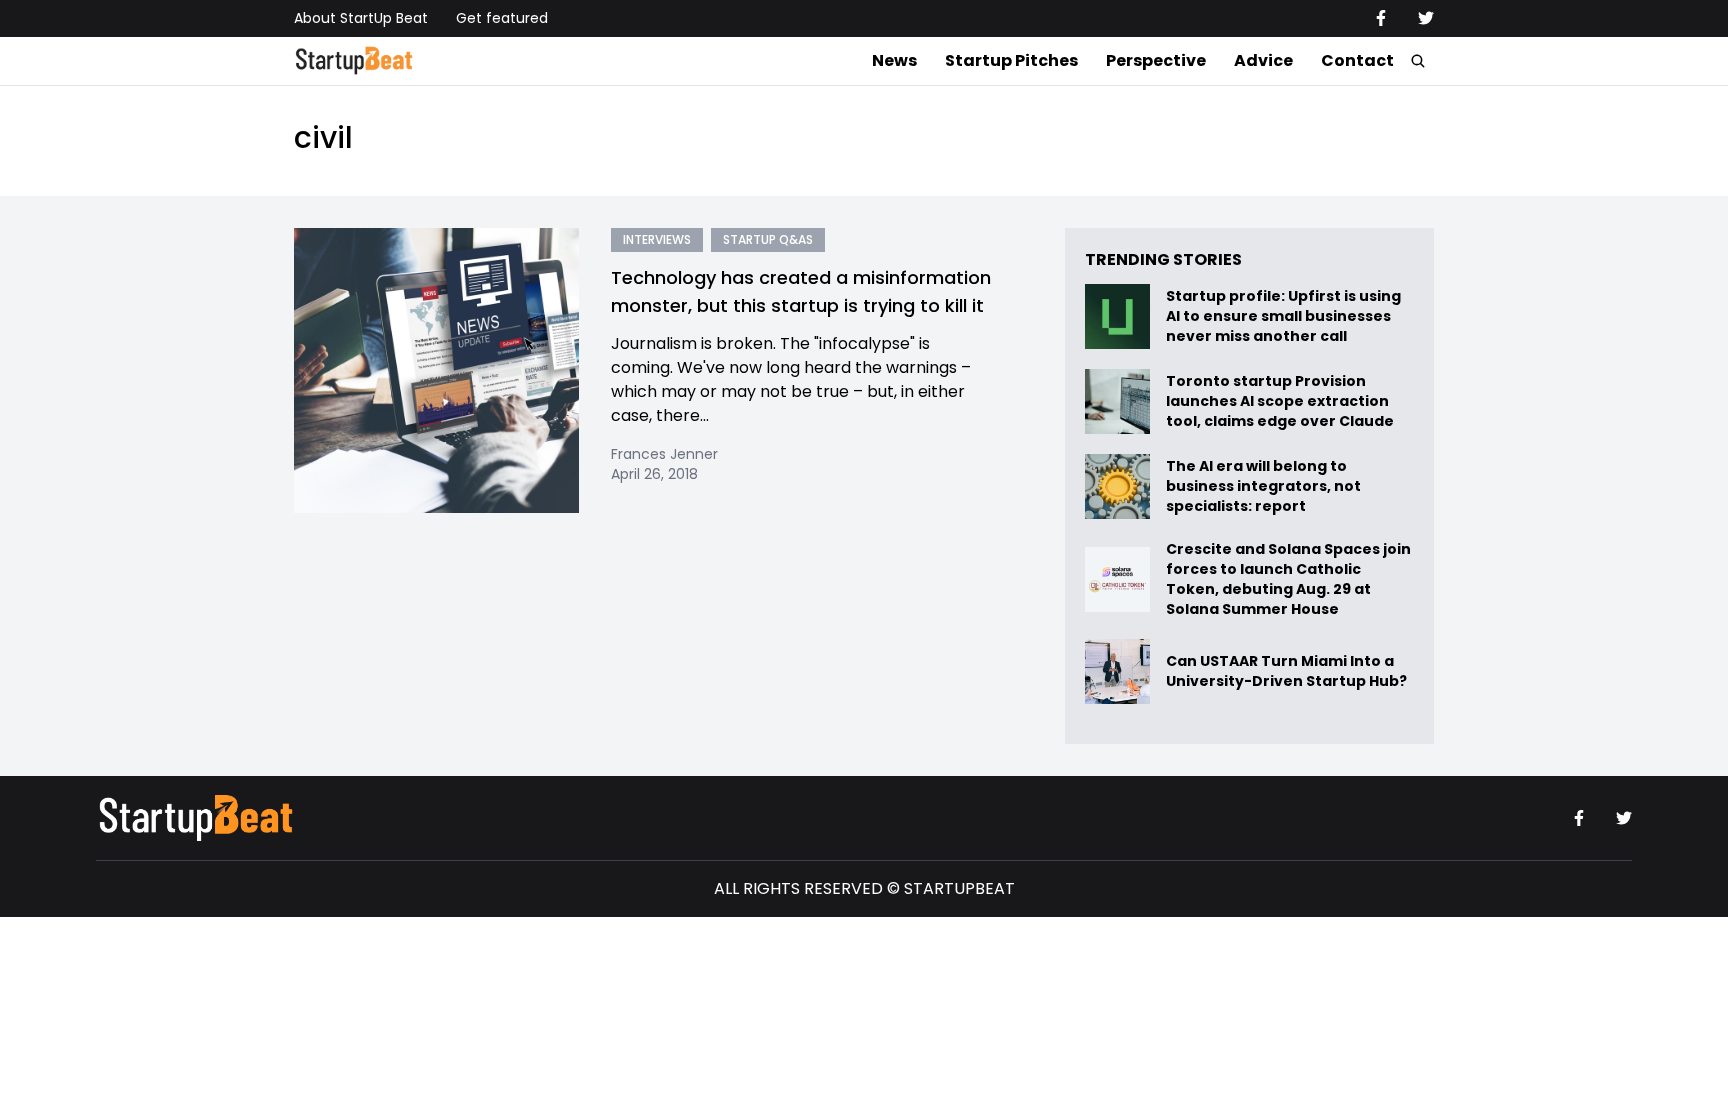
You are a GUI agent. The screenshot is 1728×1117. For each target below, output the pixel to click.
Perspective (1156, 60)
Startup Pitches (1011, 60)
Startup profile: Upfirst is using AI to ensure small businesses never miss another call (1283, 316)
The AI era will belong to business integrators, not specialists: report (1263, 486)
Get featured (502, 18)
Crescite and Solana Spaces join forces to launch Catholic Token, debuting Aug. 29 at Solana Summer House (1288, 579)
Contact (1357, 60)
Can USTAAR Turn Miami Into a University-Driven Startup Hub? (1286, 671)
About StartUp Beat (361, 18)
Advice (1263, 60)
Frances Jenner (664, 454)
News (894, 60)
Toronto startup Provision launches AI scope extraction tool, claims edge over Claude (1281, 401)
